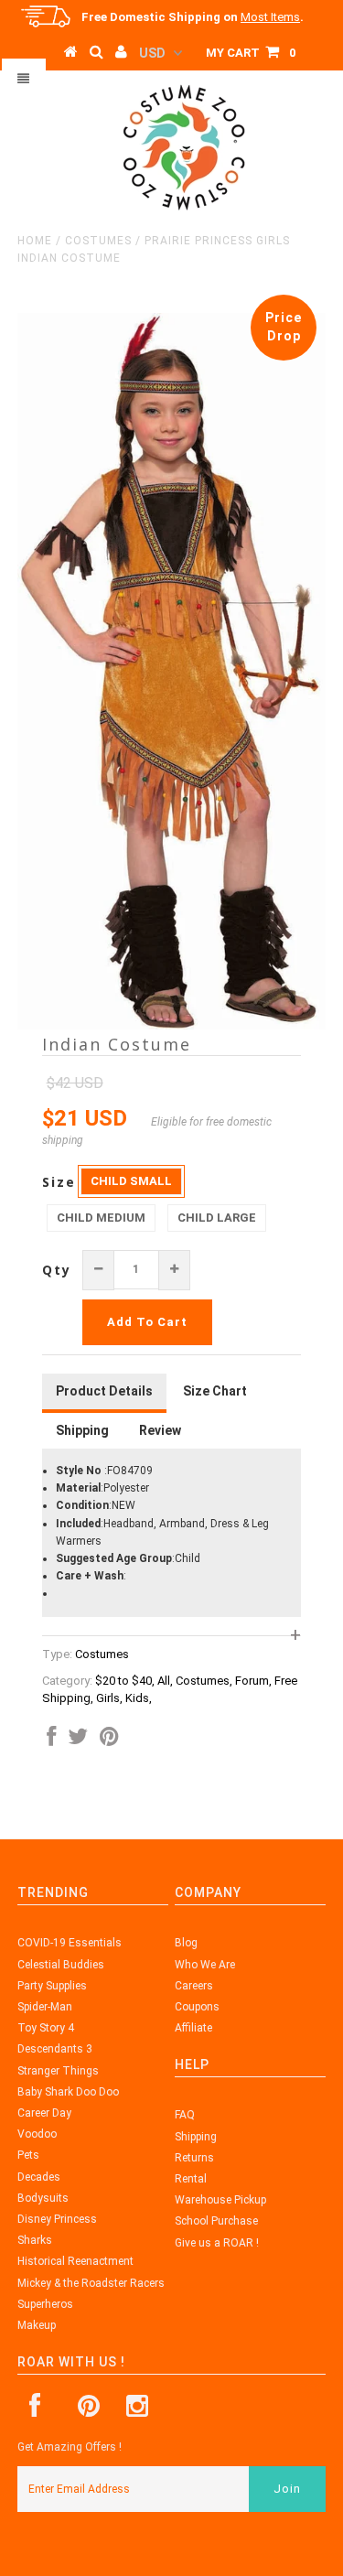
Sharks (35, 2240)
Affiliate (193, 2028)
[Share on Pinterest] (109, 1741)
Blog (186, 1943)
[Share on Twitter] (78, 1741)
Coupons (197, 2007)
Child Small (131, 1181)
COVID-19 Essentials (70, 1943)
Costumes (98, 241)
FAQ (185, 2115)
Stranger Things (58, 2071)
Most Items (270, 17)
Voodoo (37, 2134)
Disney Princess (57, 2219)
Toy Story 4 (46, 2028)
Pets (28, 2155)
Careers (194, 1986)
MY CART (251, 53)
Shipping (196, 2137)
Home (35, 241)
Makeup (37, 2325)
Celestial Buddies (61, 1965)
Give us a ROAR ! (217, 2243)
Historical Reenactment (75, 2261)
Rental (191, 2179)
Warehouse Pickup (220, 2200)
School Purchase (216, 2221)
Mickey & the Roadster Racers (91, 2283)
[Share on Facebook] (51, 1741)
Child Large (217, 1218)
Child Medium (101, 1218)
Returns (194, 2158)
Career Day (44, 2113)
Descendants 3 (55, 2049)
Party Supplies (52, 1986)
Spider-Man (45, 2007)
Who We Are (205, 1965)
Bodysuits (43, 2198)
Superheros (45, 2304)
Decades (39, 2177)
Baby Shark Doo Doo (68, 2092)
